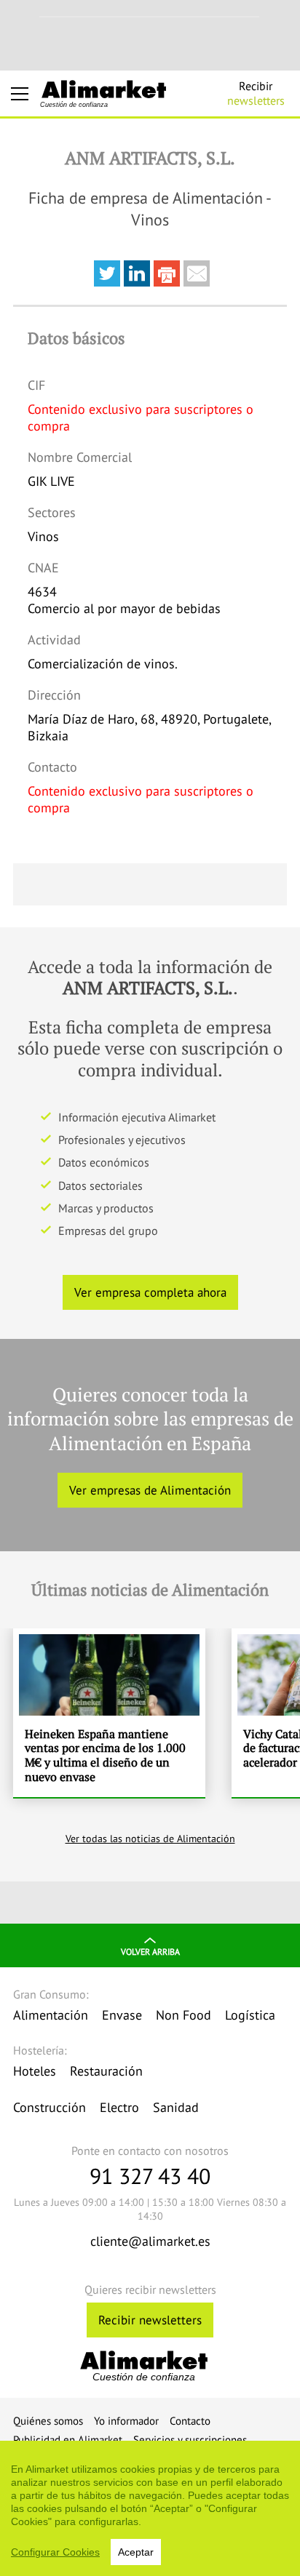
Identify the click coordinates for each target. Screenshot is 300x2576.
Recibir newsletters (150, 2320)
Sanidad (176, 2107)
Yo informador (126, 2421)
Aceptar (136, 2552)
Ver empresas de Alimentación (150, 1490)
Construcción (50, 2107)
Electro (119, 2107)
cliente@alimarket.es (150, 2241)
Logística (250, 2015)
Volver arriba (150, 1952)
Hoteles (35, 2071)
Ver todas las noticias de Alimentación (150, 1839)
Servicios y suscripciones (190, 2440)
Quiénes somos (48, 2421)
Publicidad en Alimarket (68, 2440)
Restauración (106, 2071)
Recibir (256, 93)
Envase (122, 2015)
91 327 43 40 (150, 2176)
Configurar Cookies (55, 2552)
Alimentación (51, 2015)
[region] (150, 2508)
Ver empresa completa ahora (150, 1292)
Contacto (190, 2421)
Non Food (183, 2015)
